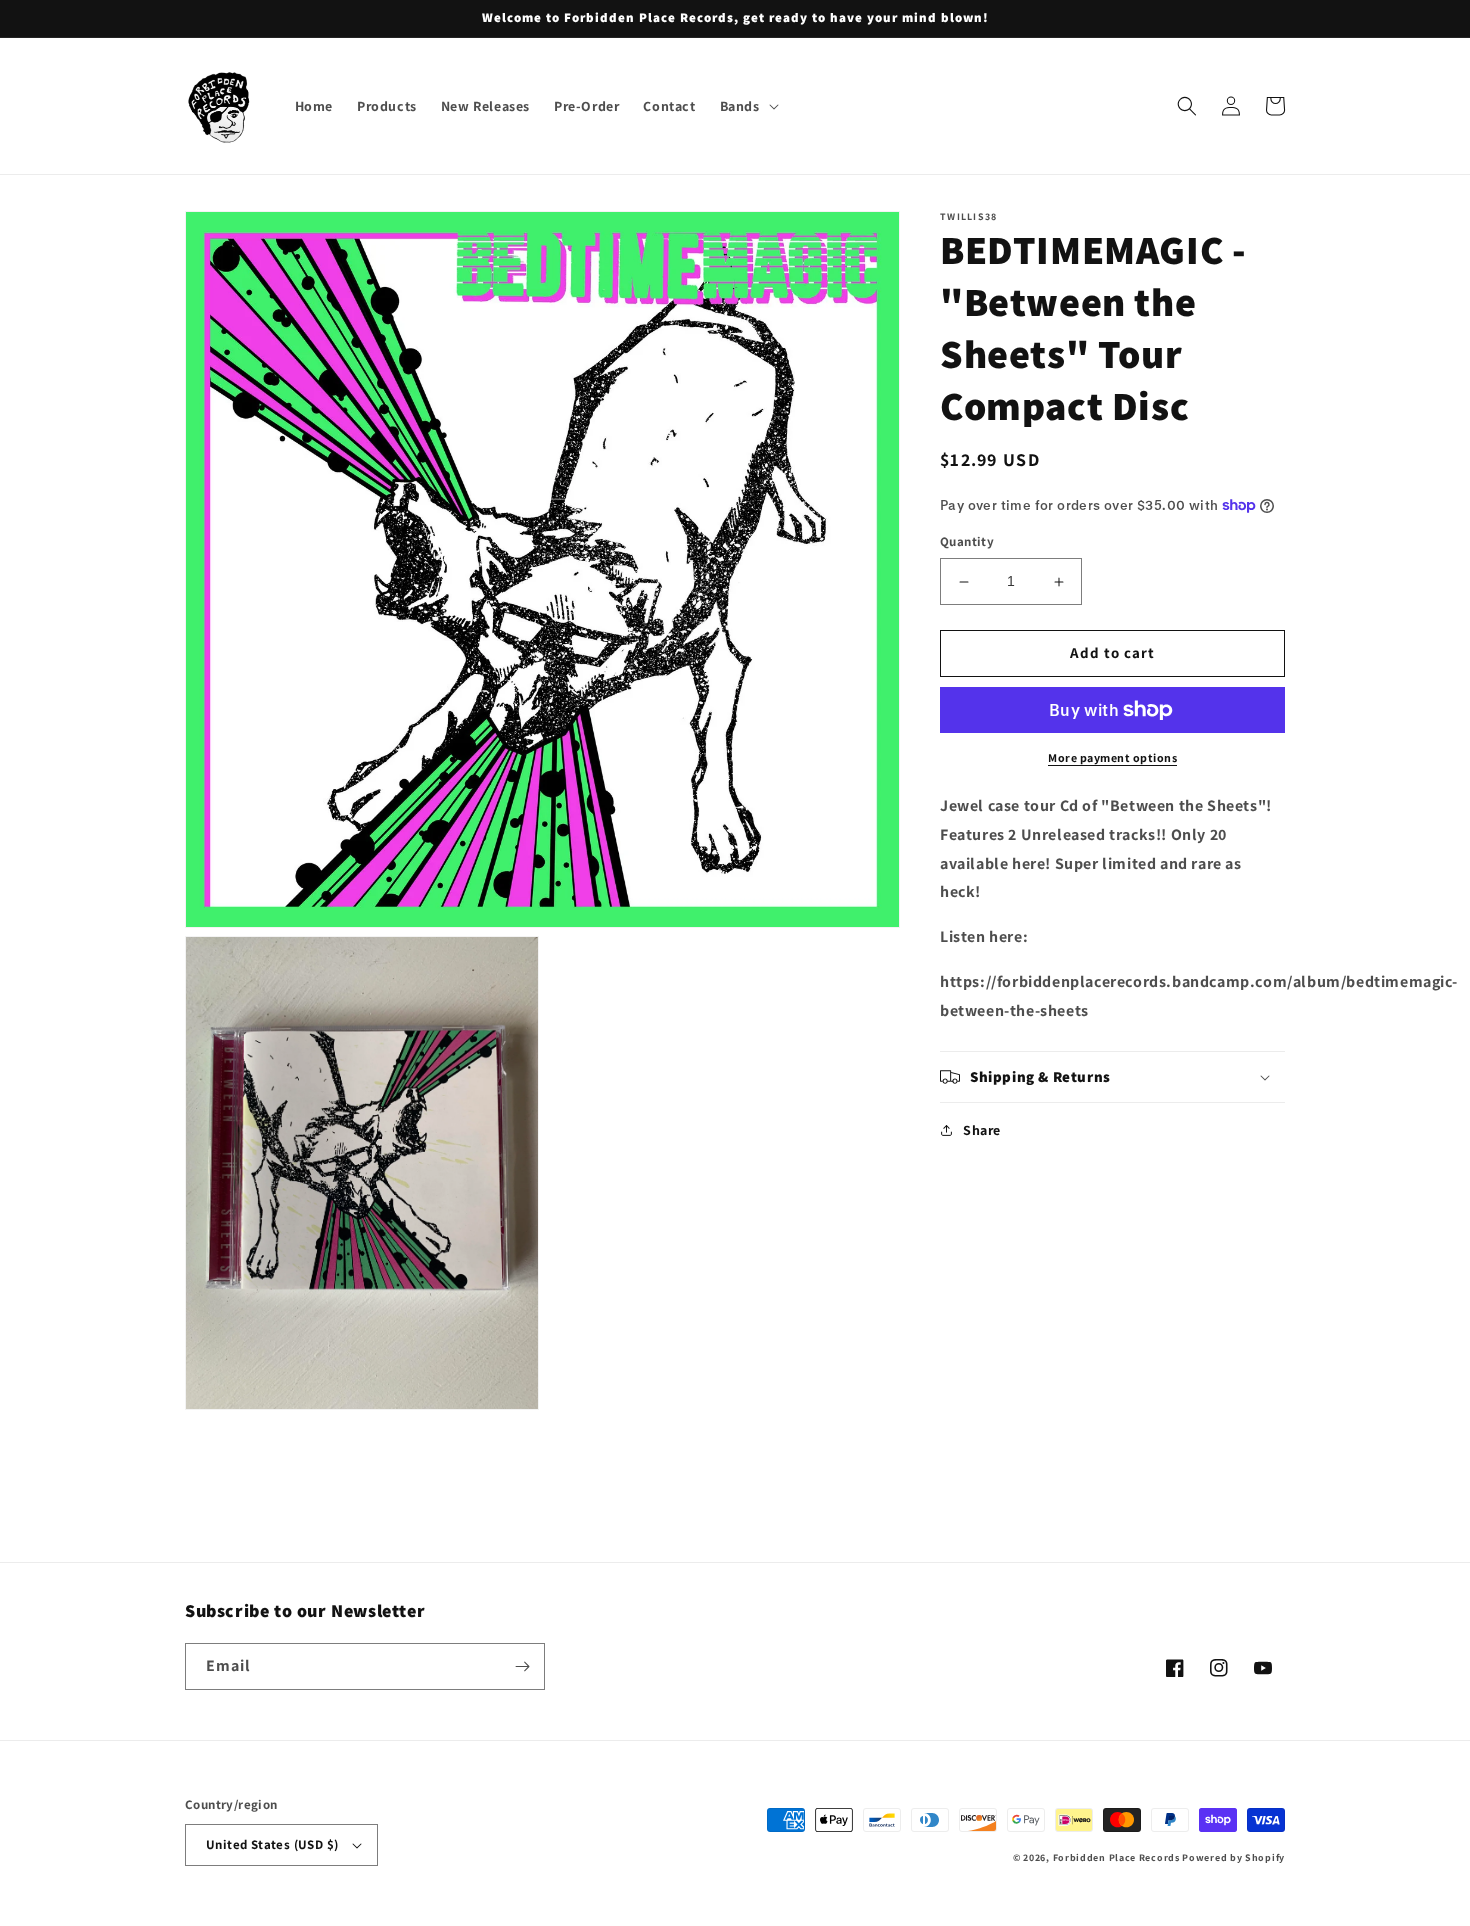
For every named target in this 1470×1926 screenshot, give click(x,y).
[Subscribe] (522, 1666)
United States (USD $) (272, 1844)
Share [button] (982, 1130)
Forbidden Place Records (1116, 1857)
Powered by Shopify (1233, 1857)
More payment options (1112, 757)
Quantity (967, 542)
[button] (747, 106)
